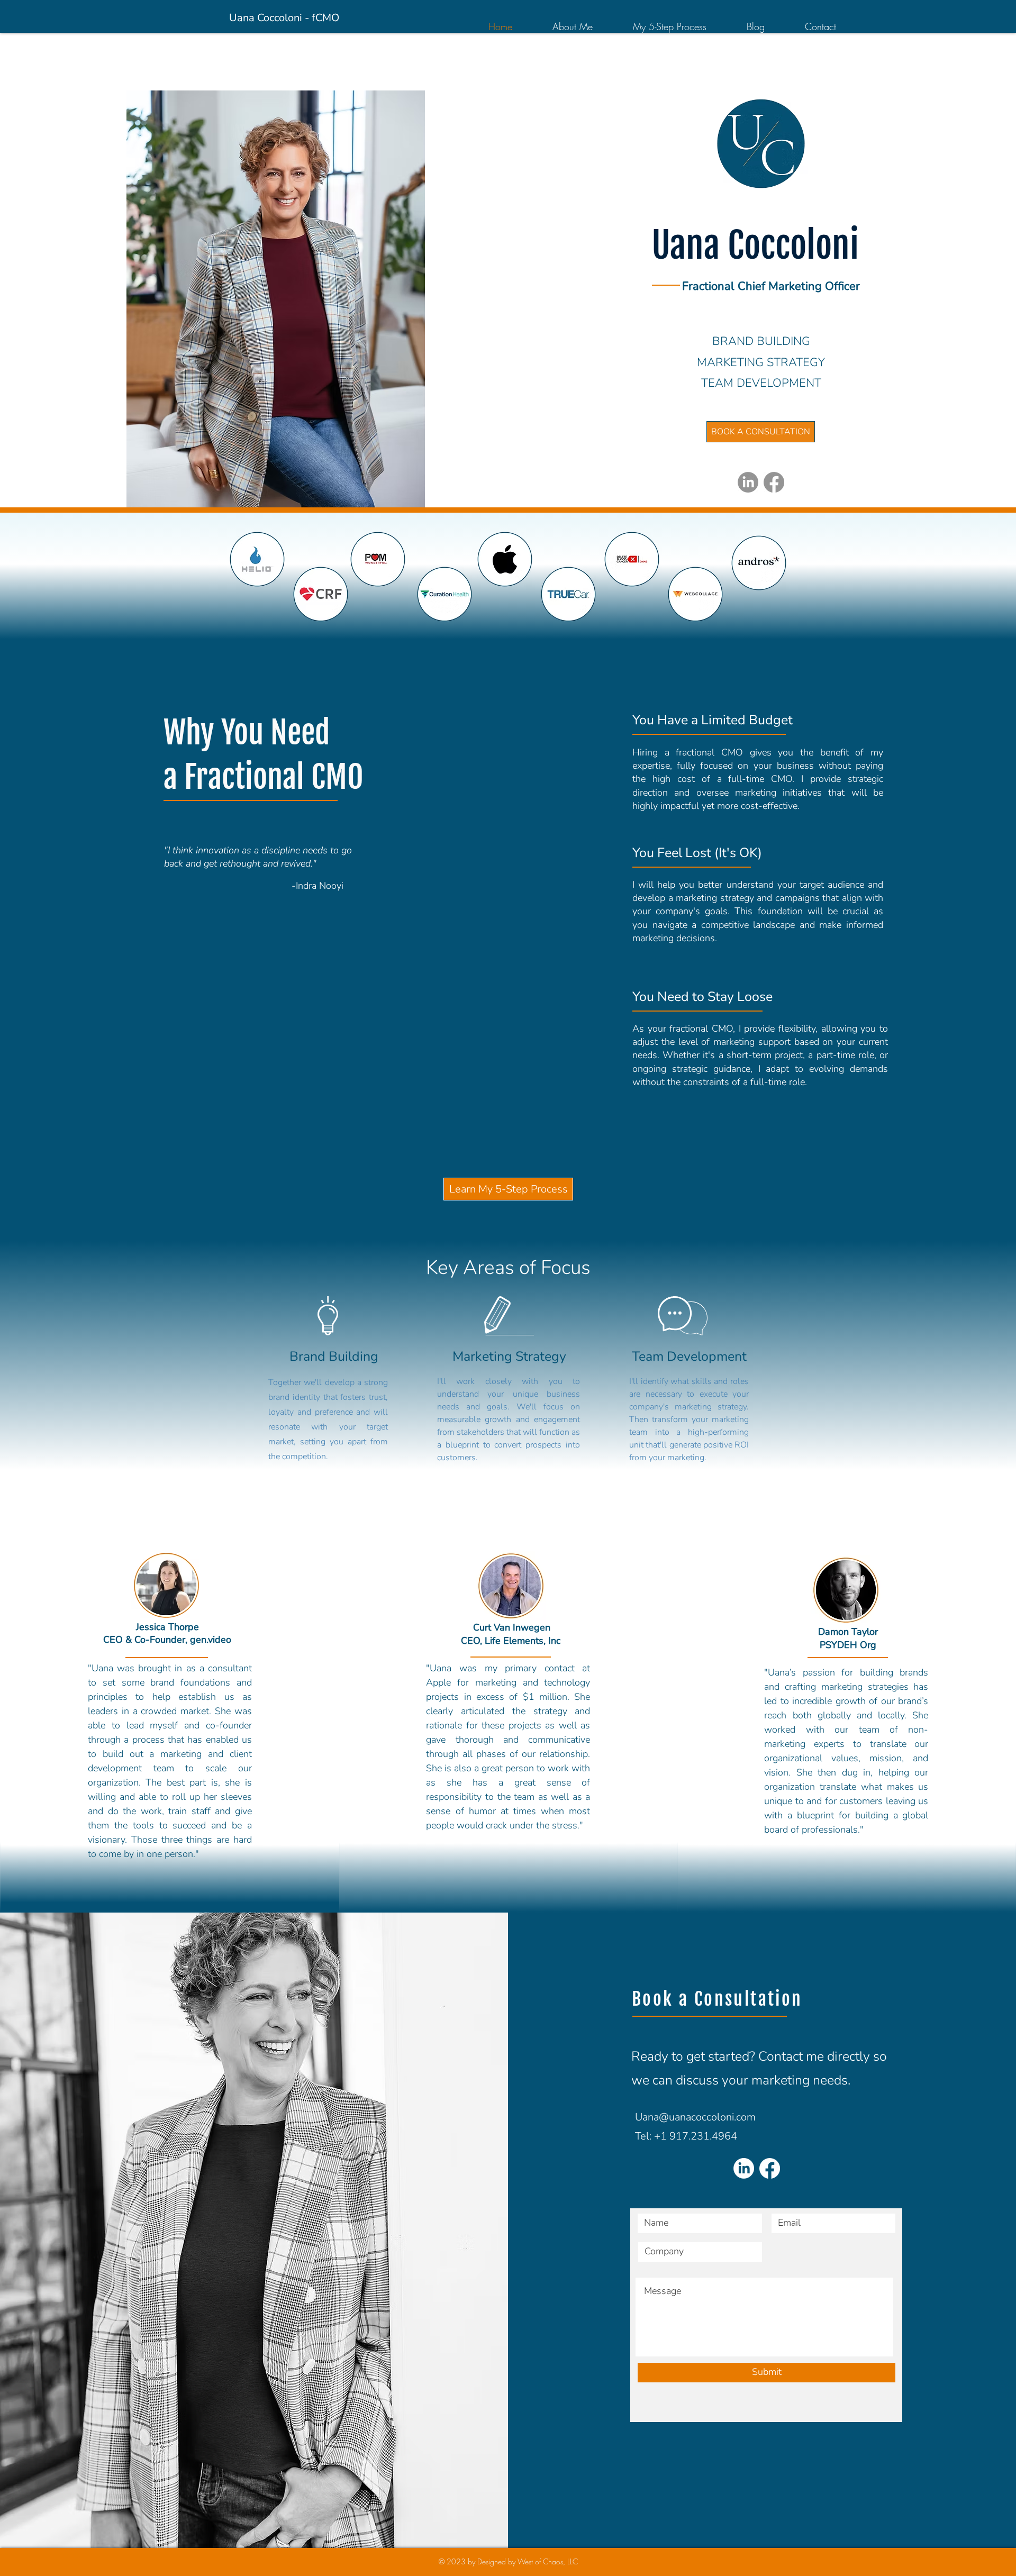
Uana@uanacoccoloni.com (695, 2117)
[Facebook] (774, 482)
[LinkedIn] (748, 482)
